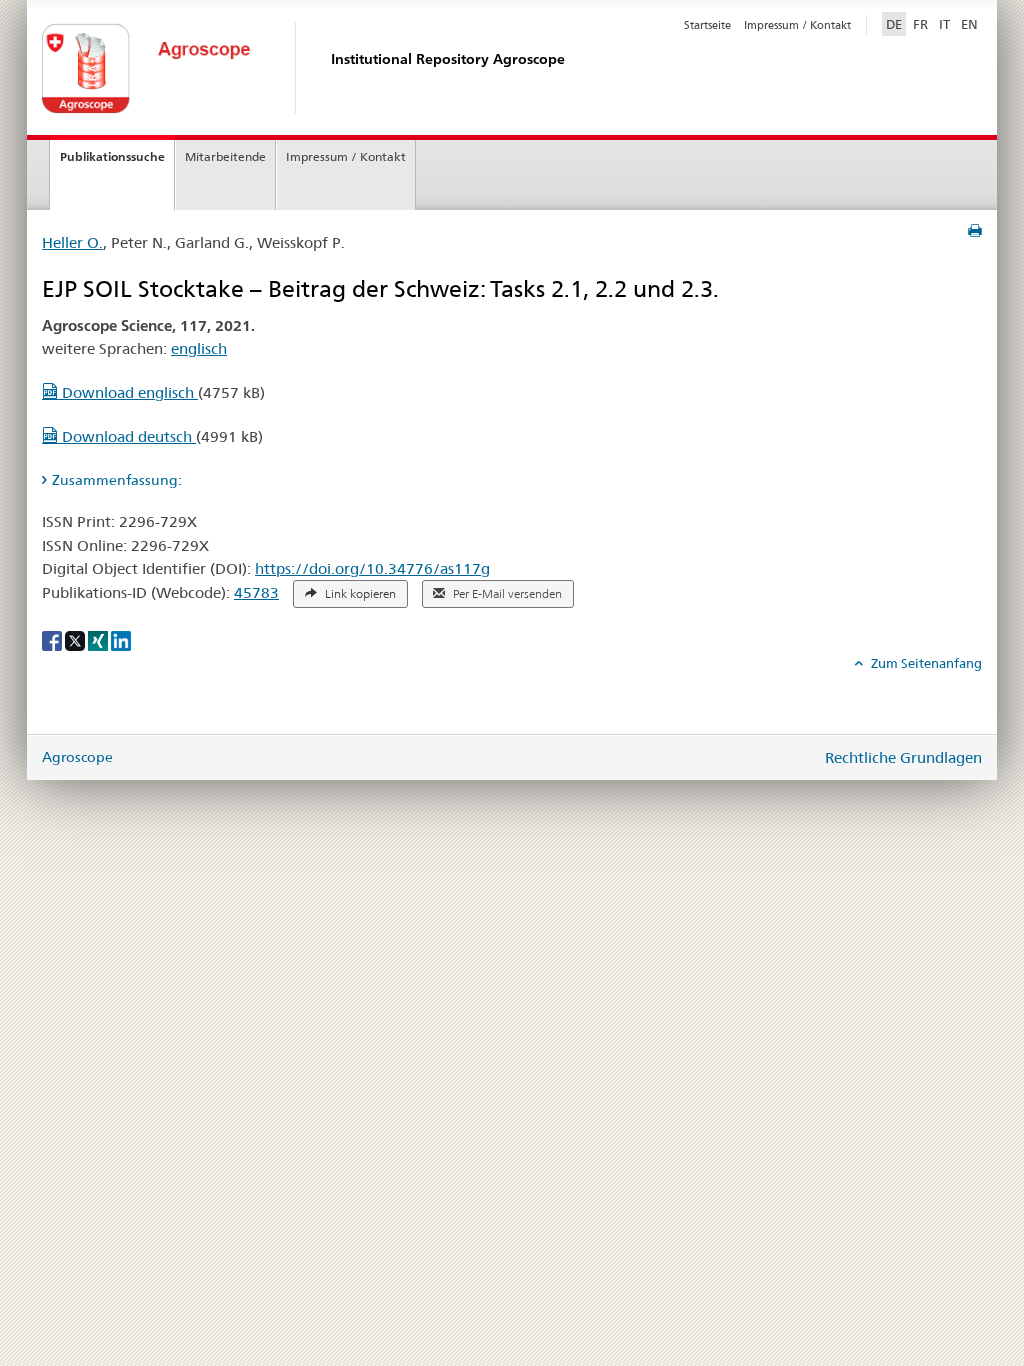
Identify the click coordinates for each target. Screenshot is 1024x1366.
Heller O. (72, 242)
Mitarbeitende (225, 156)
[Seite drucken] (975, 231)
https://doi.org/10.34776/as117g (372, 568)
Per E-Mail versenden (506, 594)
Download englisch (128, 392)
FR (920, 24)
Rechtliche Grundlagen (903, 757)
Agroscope (77, 757)
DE (896, 23)
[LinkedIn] (121, 640)
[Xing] (99, 640)
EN (969, 24)
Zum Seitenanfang (925, 663)
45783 (256, 592)
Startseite (707, 25)
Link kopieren (359, 594)
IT (944, 24)
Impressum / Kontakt (797, 25)
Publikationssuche (112, 156)
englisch (199, 348)
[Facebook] (53, 640)
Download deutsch (127, 436)
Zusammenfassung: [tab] (117, 480)
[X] (76, 640)
